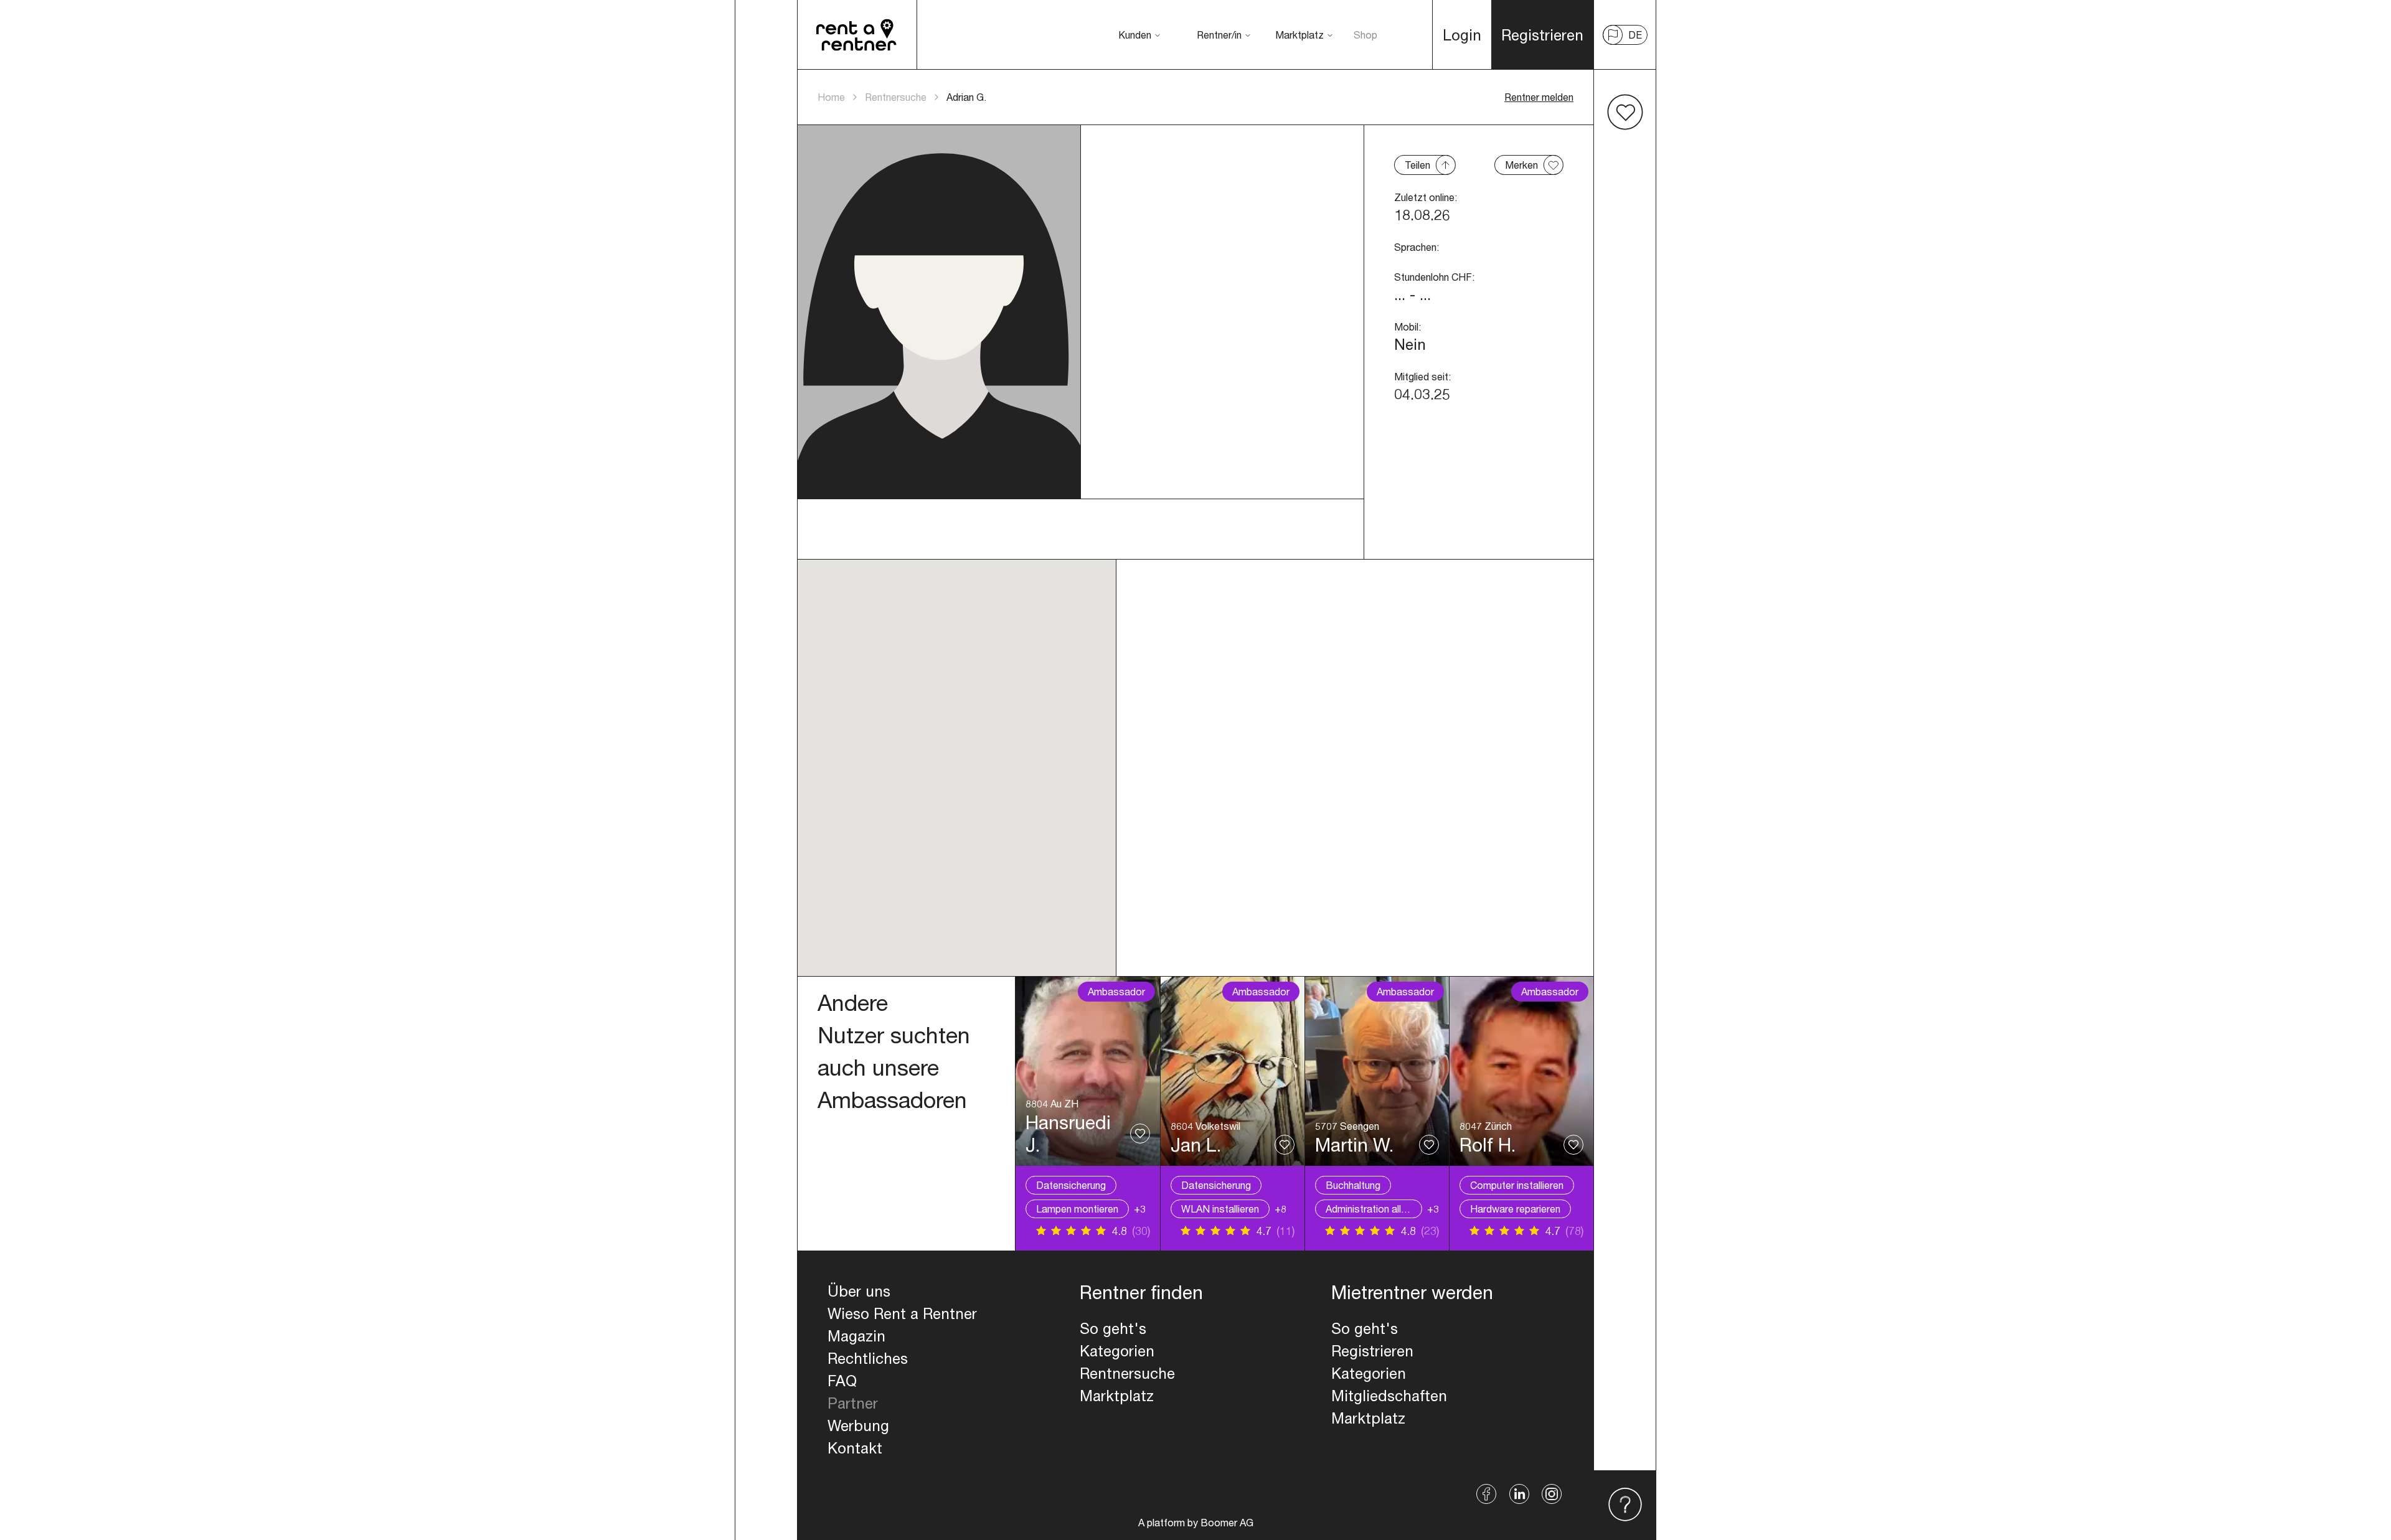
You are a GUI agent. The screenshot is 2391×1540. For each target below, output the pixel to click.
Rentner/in (1219, 35)
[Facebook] (1487, 1494)
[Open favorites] (1625, 112)
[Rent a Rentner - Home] (857, 35)
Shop (1365, 35)
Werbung (858, 1425)
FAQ (842, 1381)
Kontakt (855, 1448)
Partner (853, 1403)
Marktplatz (1299, 35)
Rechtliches (868, 1358)
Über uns (859, 1291)
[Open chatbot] (1625, 1505)
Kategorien (1117, 1351)
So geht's (1113, 1328)
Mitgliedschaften (1389, 1396)
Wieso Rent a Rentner (902, 1313)
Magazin (856, 1336)
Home (831, 97)
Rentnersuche (896, 97)
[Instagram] (1552, 1494)
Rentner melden (1539, 97)
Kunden (1135, 35)
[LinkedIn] (1519, 1494)
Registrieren (1372, 1351)
